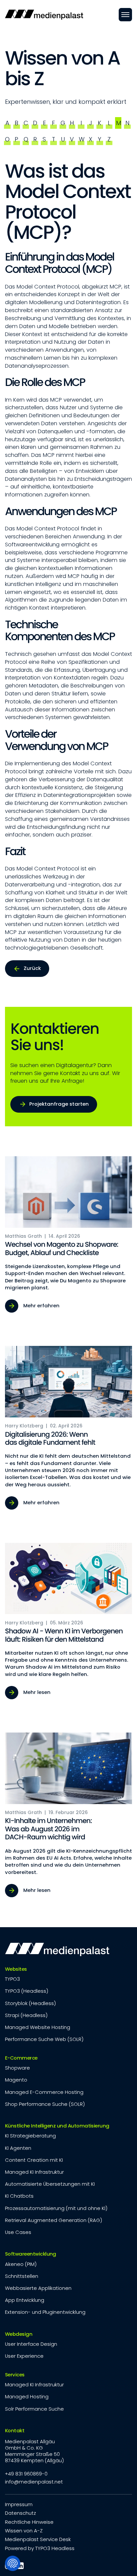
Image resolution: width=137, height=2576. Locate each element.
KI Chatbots (19, 2196)
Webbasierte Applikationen (38, 2288)
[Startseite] (44, 15)
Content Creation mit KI (34, 2160)
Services (15, 2375)
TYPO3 (12, 1979)
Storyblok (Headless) (30, 2003)
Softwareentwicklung (31, 2254)
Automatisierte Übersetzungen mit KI (50, 2184)
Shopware (17, 2068)
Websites (16, 1969)
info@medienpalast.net (34, 2482)
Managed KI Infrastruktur (34, 2172)
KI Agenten (18, 2148)
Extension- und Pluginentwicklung (45, 2312)
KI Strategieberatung (30, 2136)
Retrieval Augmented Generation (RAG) (54, 2220)
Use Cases (18, 2232)
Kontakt (15, 2431)
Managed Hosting (27, 2396)
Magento (16, 2080)
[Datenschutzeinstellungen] (13, 2563)
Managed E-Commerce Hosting (44, 2092)
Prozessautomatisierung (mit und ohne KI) (56, 2208)
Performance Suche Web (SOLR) (44, 2039)
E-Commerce (21, 2058)
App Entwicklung (25, 2300)
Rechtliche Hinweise (29, 2522)
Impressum (19, 2504)
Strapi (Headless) (26, 2015)
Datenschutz (20, 2513)
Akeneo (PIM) (21, 2264)
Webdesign (19, 2334)
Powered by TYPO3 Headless (40, 2548)
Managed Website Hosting (38, 2027)
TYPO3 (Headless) (27, 1991)
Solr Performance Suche (34, 2409)
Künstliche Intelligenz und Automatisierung (57, 2126)
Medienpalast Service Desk (38, 2539)
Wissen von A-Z (24, 2531)
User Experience (24, 2356)
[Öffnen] (125, 15)
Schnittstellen (22, 2276)
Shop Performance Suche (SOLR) (45, 2104)
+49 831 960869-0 (26, 2474)
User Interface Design (31, 2344)
